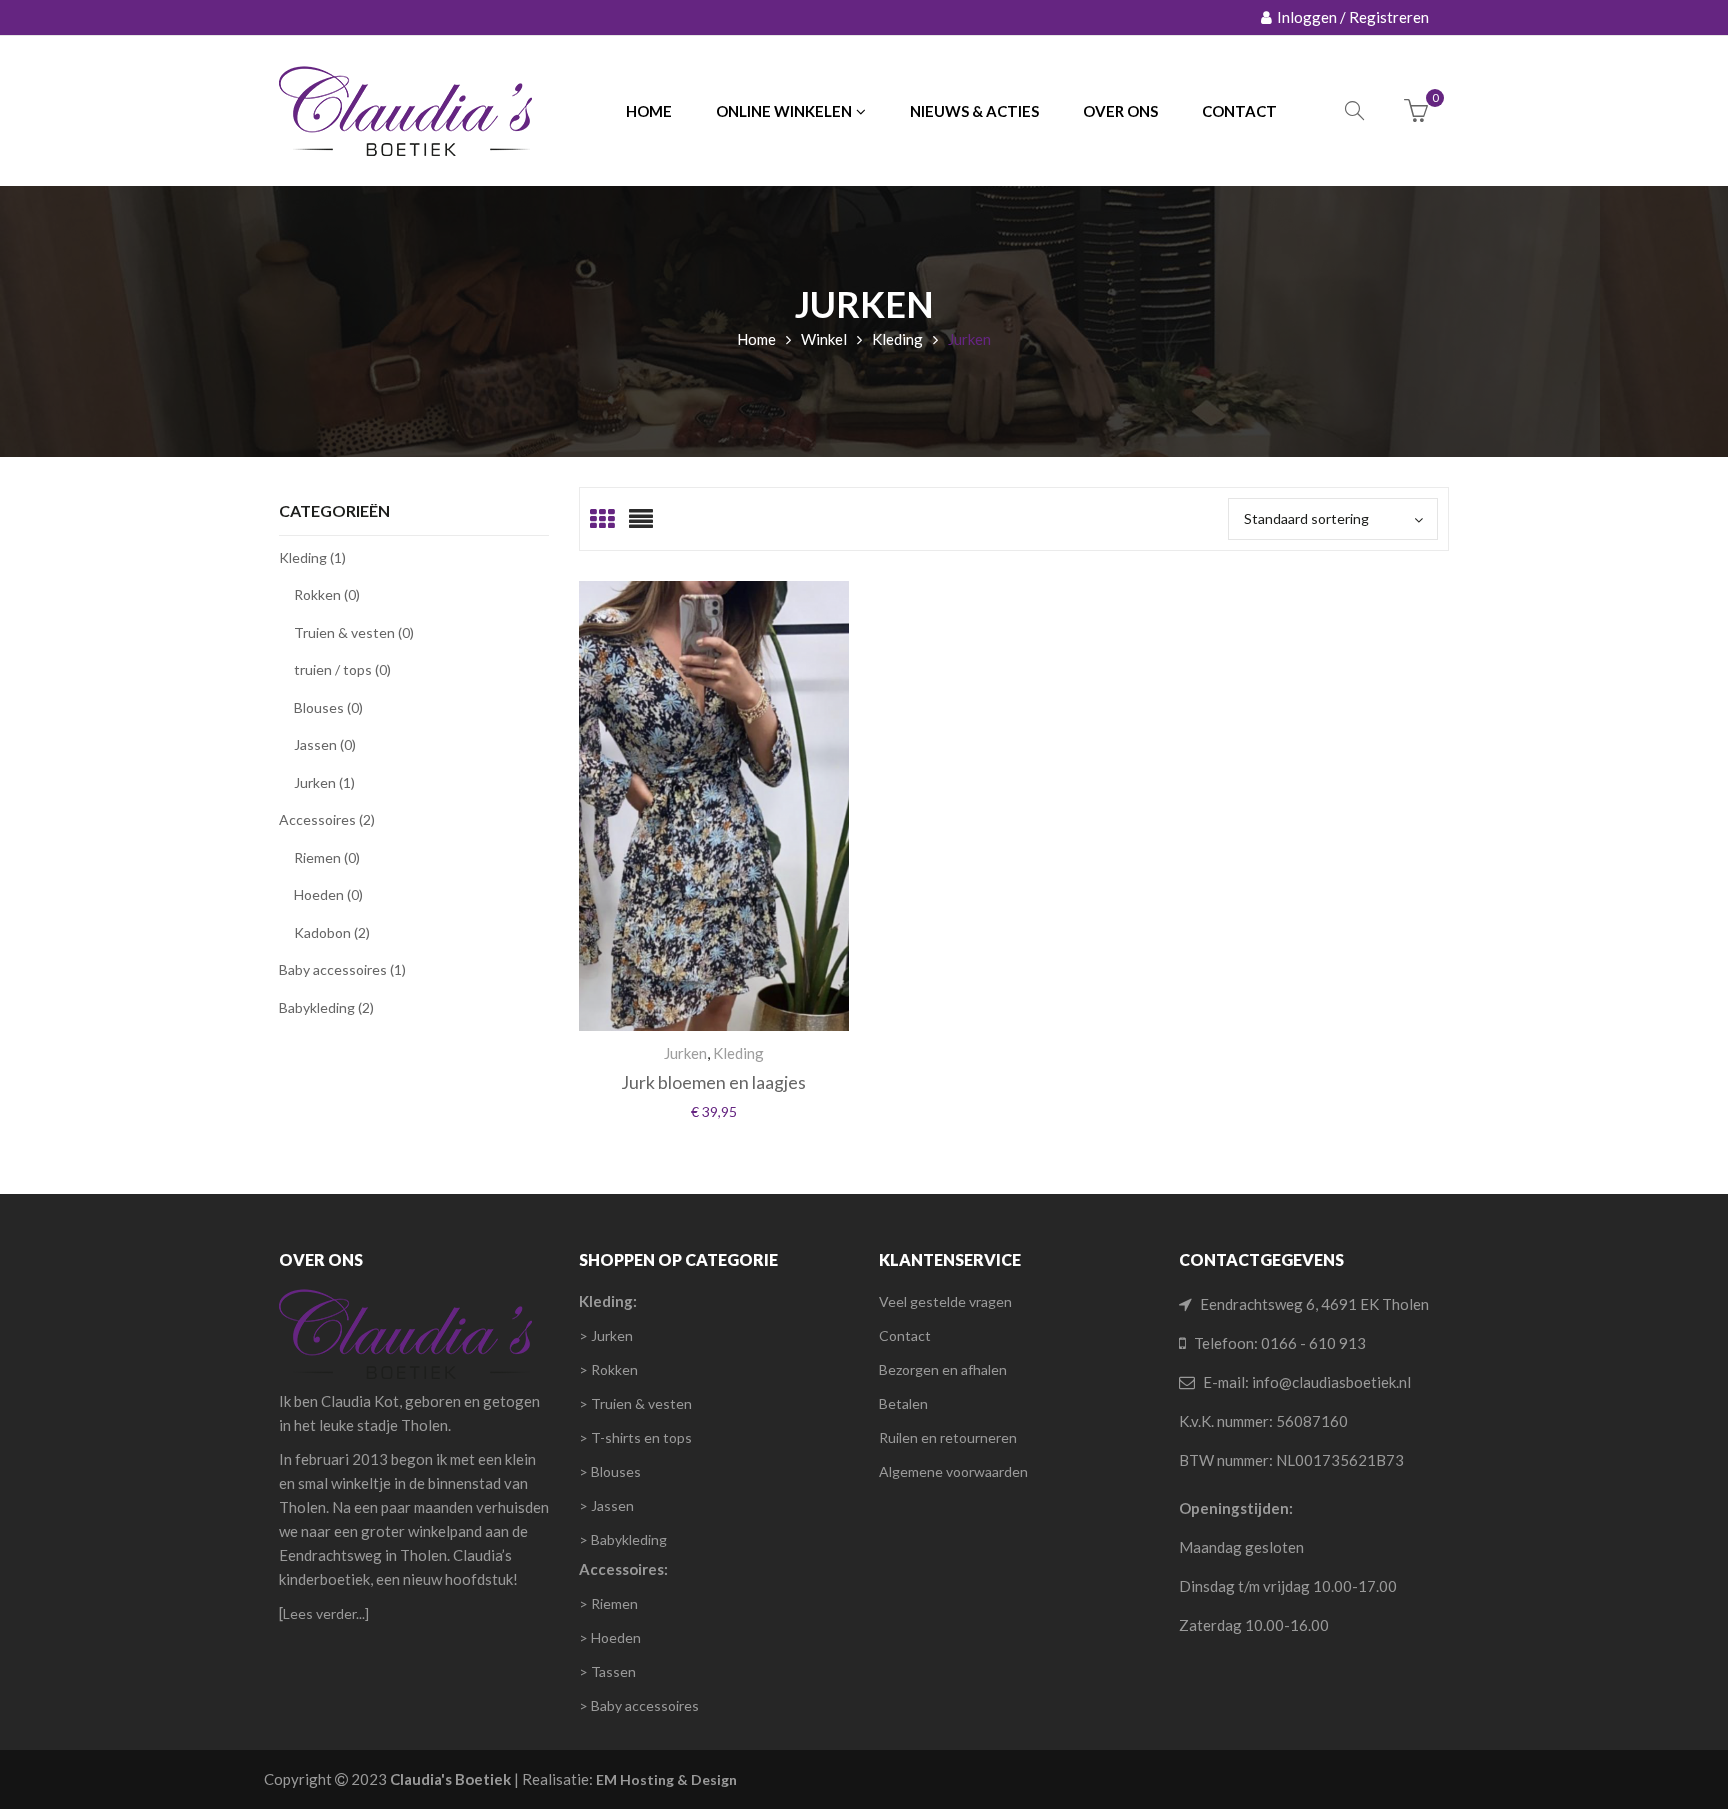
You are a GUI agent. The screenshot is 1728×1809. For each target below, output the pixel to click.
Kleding (897, 339)
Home (756, 339)
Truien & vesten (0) (354, 632)
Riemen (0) (327, 857)
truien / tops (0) (342, 669)
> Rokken (608, 1369)
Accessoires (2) (327, 819)
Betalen (903, 1403)
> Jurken (606, 1335)
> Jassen (606, 1505)
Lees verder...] (326, 1613)
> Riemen (608, 1603)
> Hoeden (610, 1637)
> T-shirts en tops (635, 1437)
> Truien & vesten (635, 1403)
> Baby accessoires (639, 1705)
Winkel (824, 339)
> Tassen (607, 1671)
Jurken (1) (324, 782)
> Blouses (610, 1471)
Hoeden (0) (328, 894)
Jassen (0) (325, 744)
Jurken (685, 1053)
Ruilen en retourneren (948, 1437)
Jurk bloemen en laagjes (713, 1082)
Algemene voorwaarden (953, 1471)
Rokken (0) (327, 594)
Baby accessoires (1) (342, 969)
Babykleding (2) (326, 1007)
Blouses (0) (328, 707)
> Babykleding (623, 1539)
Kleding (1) (312, 557)
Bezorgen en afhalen (943, 1369)
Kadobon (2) (332, 932)
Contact (905, 1335)
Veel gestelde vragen (945, 1301)
